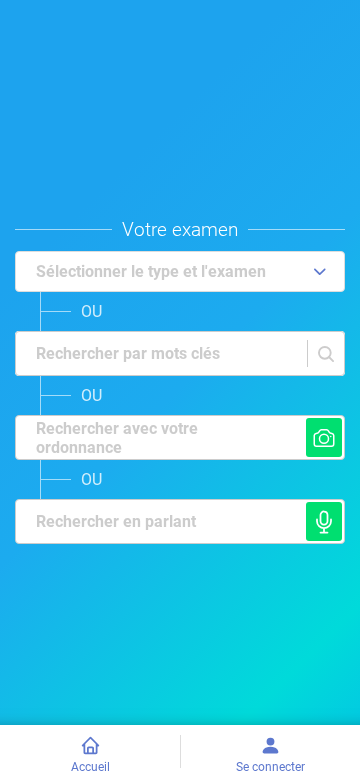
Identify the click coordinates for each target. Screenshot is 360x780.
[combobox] (27, 354)
